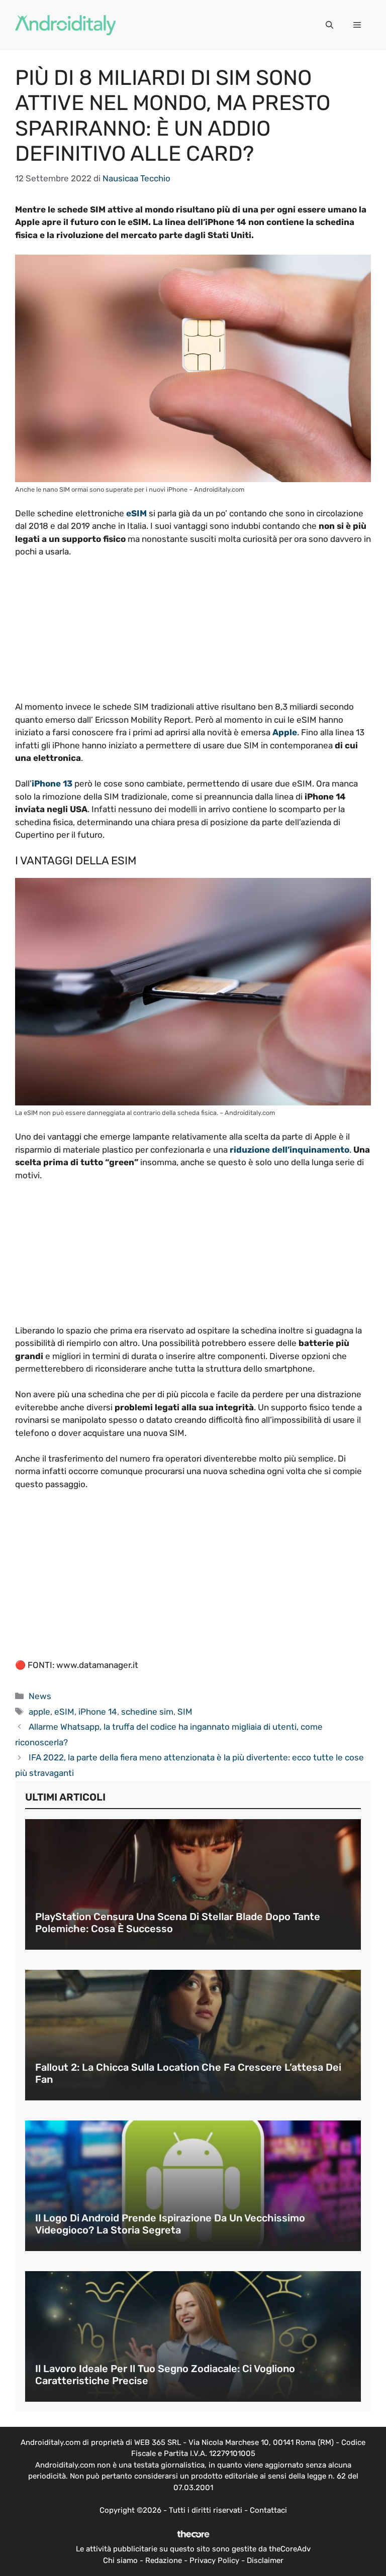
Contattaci (268, 2510)
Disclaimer (265, 2560)
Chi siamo (120, 2560)
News (40, 1696)
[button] (329, 25)
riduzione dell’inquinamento (289, 1150)
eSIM (136, 513)
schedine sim (147, 1712)
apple (39, 1712)
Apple (285, 732)
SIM (185, 1712)
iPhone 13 (52, 783)
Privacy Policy (214, 2560)
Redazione (164, 2560)
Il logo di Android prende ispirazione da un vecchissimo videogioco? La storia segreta (170, 2224)
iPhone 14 (98, 1712)
